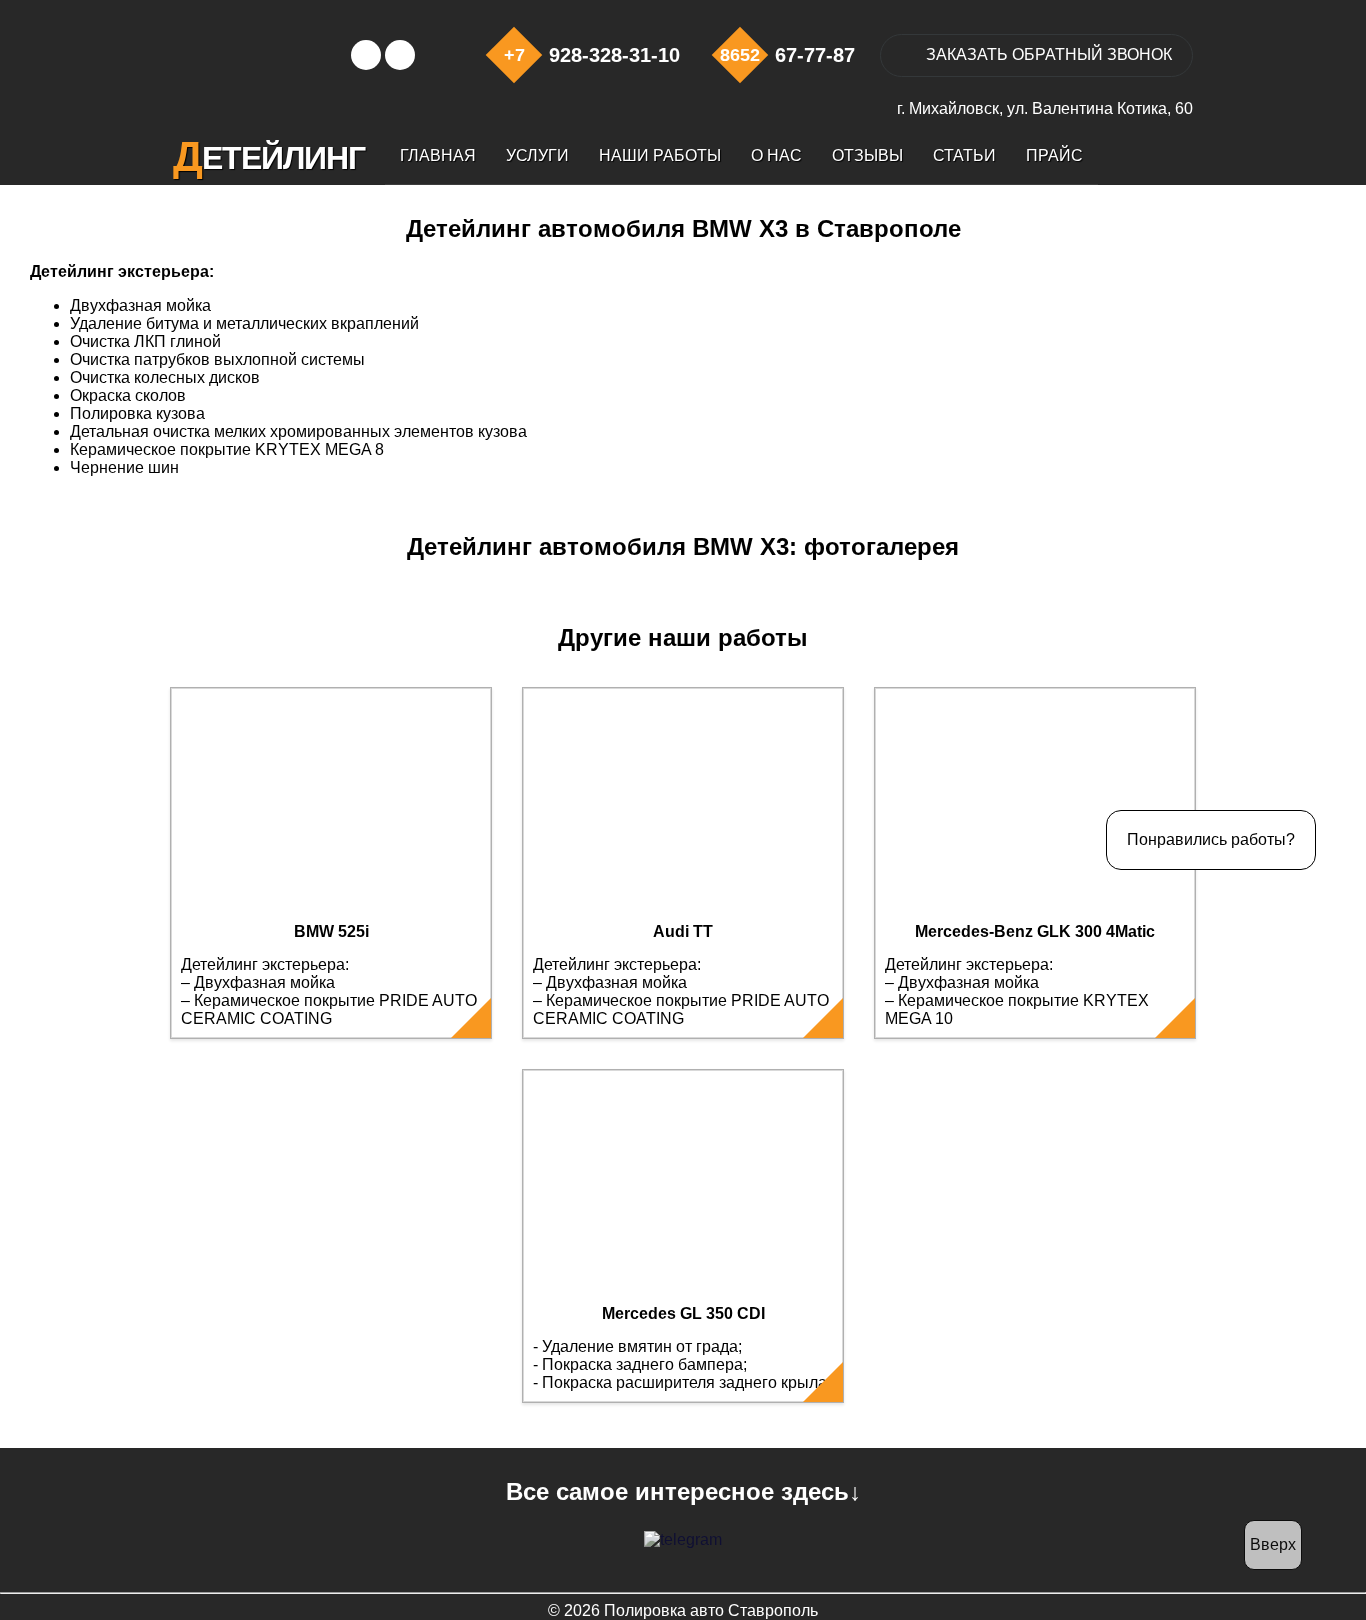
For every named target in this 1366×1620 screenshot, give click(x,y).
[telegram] (683, 1540)
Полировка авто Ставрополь (711, 1610)
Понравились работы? (1211, 839)
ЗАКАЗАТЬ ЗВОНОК (1049, 54)
